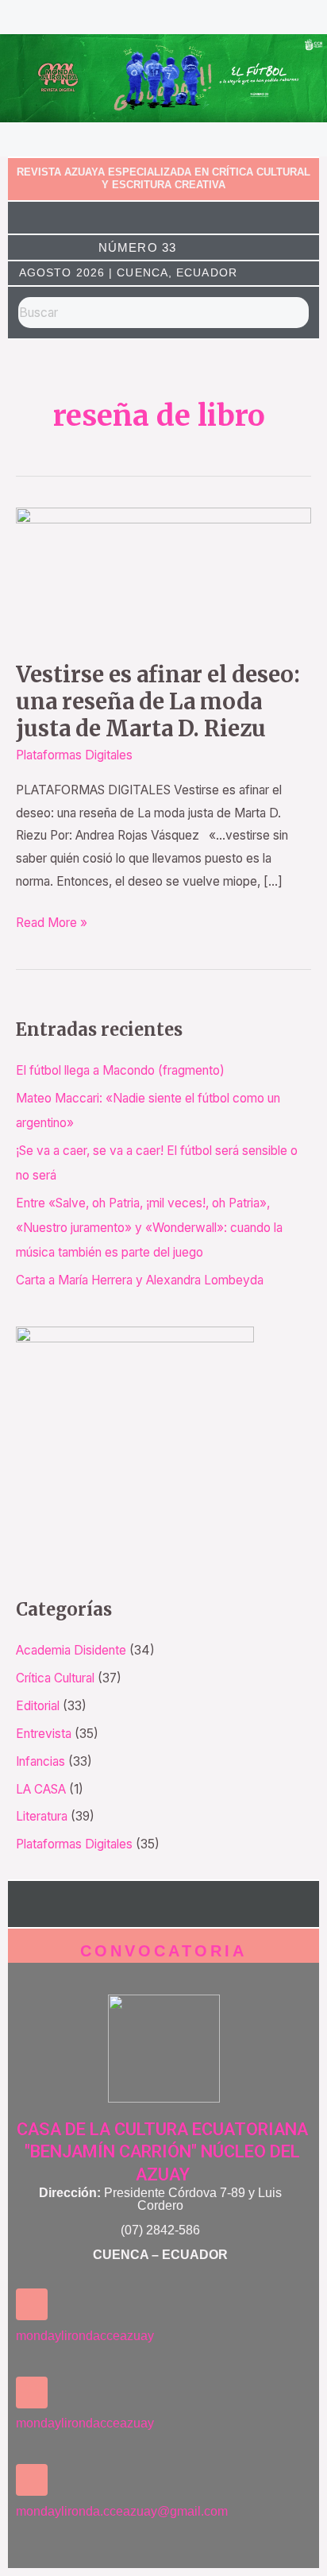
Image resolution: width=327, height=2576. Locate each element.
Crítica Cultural (55, 1678)
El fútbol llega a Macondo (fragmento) (120, 1070)
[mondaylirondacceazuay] (32, 2304)
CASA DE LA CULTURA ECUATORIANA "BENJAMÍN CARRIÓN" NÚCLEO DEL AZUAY (162, 2152)
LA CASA (41, 1789)
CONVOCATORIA (163, 1951)
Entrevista (44, 1734)
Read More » (52, 921)
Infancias (40, 1761)
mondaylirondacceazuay (85, 2336)
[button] (163, 218)
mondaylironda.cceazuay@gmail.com (122, 2511)
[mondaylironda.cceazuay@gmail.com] (32, 2480)
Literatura (42, 1816)
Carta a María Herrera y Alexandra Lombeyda (140, 1280)
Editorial (38, 1706)
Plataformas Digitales (74, 755)
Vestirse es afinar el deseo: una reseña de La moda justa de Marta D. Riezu (158, 701)
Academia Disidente (71, 1650)
